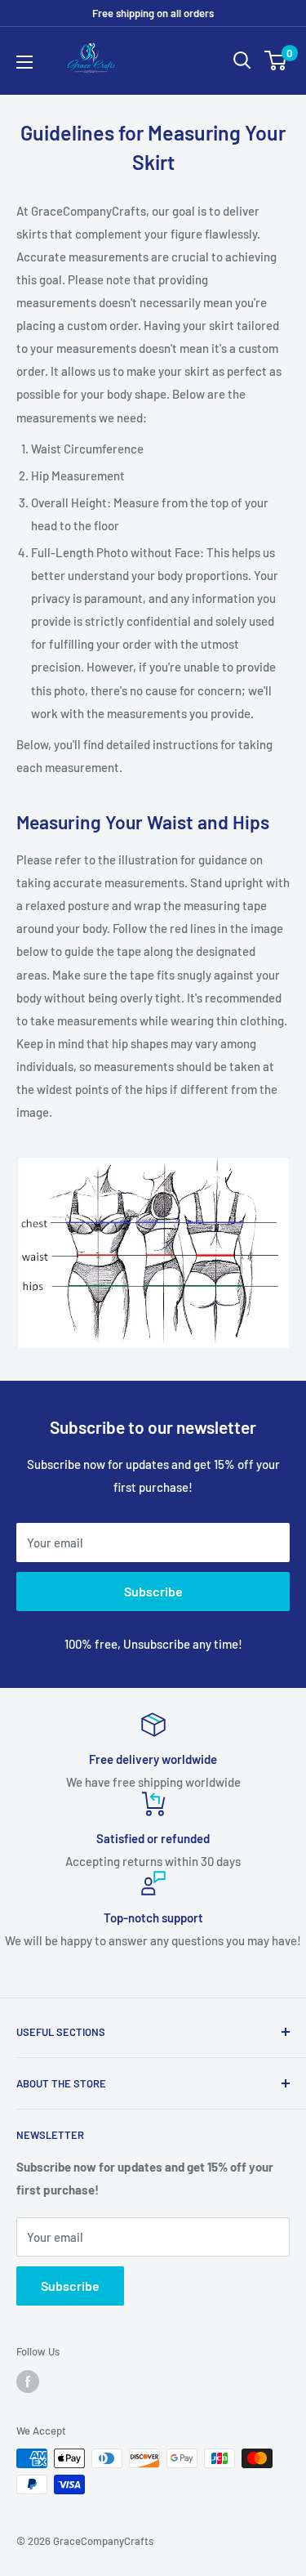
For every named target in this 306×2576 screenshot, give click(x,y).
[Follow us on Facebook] (28, 2382)
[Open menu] (24, 62)
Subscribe (153, 1591)
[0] (276, 60)
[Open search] (242, 60)
